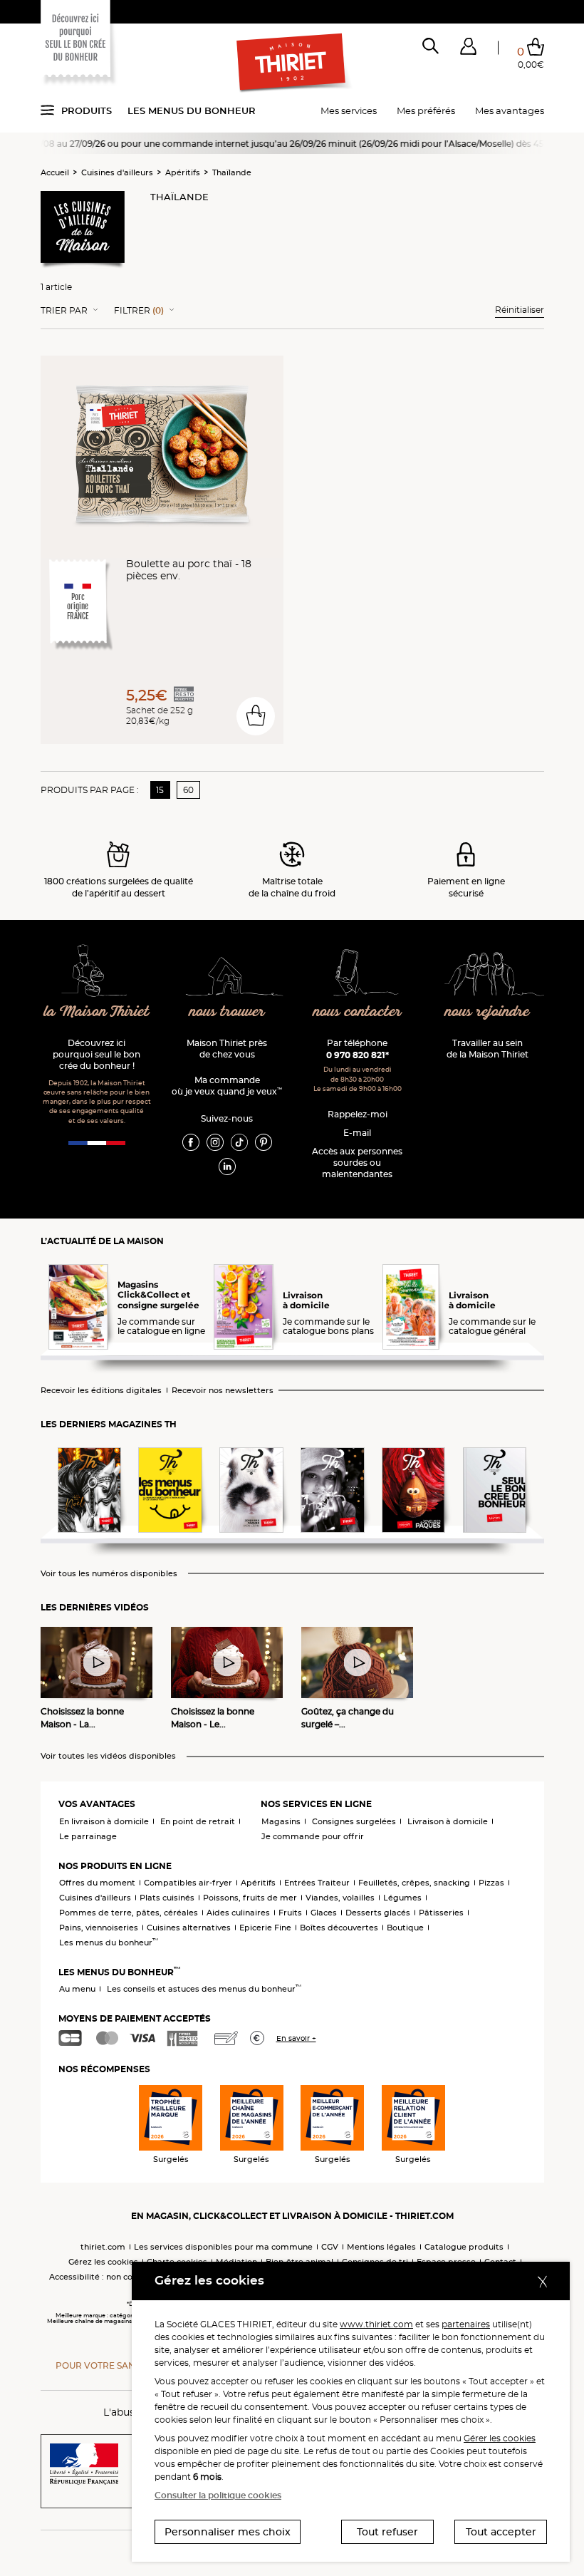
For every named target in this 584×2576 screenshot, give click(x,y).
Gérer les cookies (500, 2438)
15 (160, 790)
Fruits (290, 1913)
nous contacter (358, 1012)
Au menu (77, 1989)
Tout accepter (501, 2532)
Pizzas (491, 1883)
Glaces (324, 1913)
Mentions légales (381, 2247)
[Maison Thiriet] (292, 63)
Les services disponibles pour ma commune (223, 2247)
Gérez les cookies (103, 2262)
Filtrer (139, 311)
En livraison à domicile (104, 1821)
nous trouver (227, 1012)
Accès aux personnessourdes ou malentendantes (357, 1163)
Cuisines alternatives (189, 1928)
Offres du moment (97, 1883)
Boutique (405, 1928)
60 (188, 790)
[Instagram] (215, 1142)
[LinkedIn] (227, 1166)
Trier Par (64, 311)
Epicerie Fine (265, 1928)
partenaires (466, 2324)
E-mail (357, 1133)
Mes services (349, 110)
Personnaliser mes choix (228, 2532)
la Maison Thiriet (97, 1012)
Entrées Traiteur (317, 1883)
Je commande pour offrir (313, 1836)
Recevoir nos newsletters (223, 1391)
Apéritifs (183, 172)
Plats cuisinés (167, 1898)
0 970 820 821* (358, 1055)
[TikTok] (239, 1142)
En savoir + (296, 2038)
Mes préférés (426, 110)
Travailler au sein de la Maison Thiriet (487, 1049)
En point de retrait (198, 1821)
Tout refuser (387, 2532)
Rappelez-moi (358, 1114)
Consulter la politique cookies (218, 2495)
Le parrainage (88, 1836)
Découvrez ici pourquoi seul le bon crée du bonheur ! (97, 1054)
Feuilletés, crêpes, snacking (414, 1883)
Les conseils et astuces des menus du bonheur (204, 1989)
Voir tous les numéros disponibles (109, 1574)
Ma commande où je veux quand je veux (227, 1086)
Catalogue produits (464, 2247)
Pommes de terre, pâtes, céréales (129, 1913)
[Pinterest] (264, 1142)
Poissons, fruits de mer (250, 1898)
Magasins (281, 1821)
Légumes (402, 1898)
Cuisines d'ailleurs (117, 172)
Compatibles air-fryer (188, 1883)
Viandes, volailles (340, 1898)
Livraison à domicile (448, 1821)
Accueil (55, 172)
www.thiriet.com (376, 2324)
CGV (330, 2247)
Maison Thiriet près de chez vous (227, 1049)
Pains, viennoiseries (99, 1928)
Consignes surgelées (354, 1821)
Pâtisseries (441, 1913)
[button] (468, 49)
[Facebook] (191, 1142)
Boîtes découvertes (339, 1928)
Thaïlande (232, 172)
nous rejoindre (487, 1012)
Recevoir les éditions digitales (101, 1391)
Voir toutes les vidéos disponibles (108, 1756)
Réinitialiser (520, 310)
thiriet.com (103, 2247)
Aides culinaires (238, 1913)
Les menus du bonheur (192, 110)
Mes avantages (510, 110)
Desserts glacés (378, 1913)
